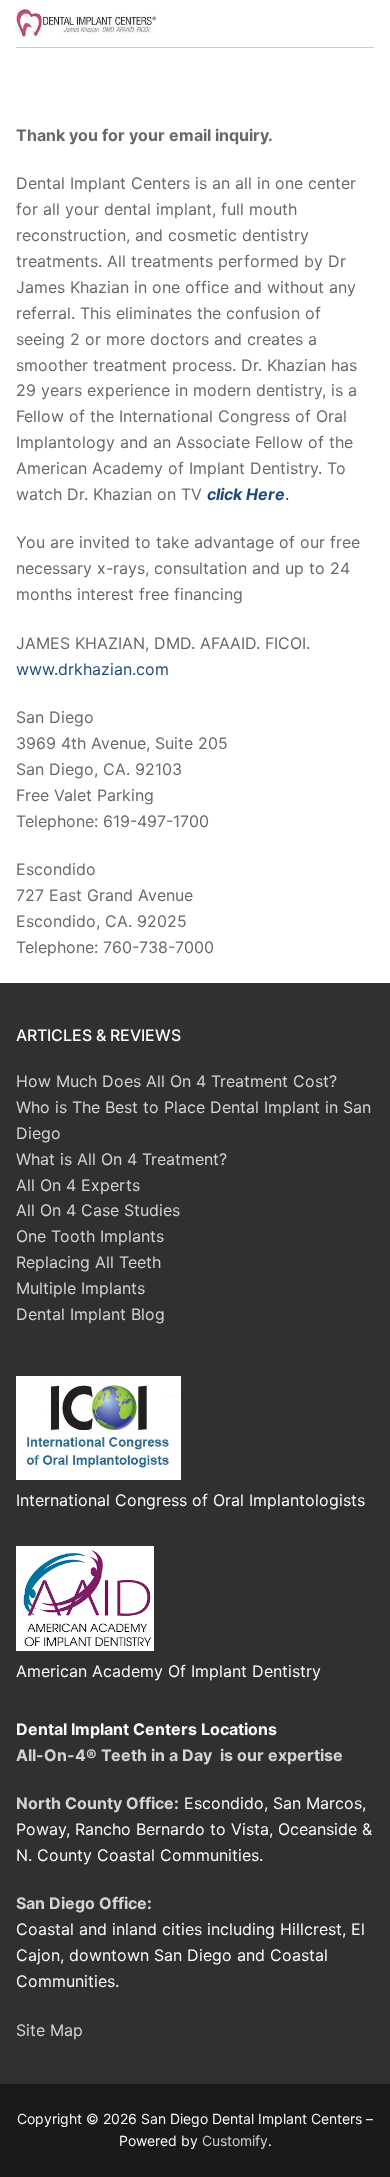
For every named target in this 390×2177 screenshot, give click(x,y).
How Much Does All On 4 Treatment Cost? (176, 1081)
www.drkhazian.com (92, 669)
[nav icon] (342, 24)
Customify (235, 2140)
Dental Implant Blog (90, 1314)
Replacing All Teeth (88, 1262)
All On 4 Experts (78, 1185)
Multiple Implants (80, 1288)
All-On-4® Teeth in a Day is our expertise (179, 1755)
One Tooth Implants (90, 1236)
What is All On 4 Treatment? (121, 1159)
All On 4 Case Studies (98, 1210)
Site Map (49, 2030)
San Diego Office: (84, 1903)
